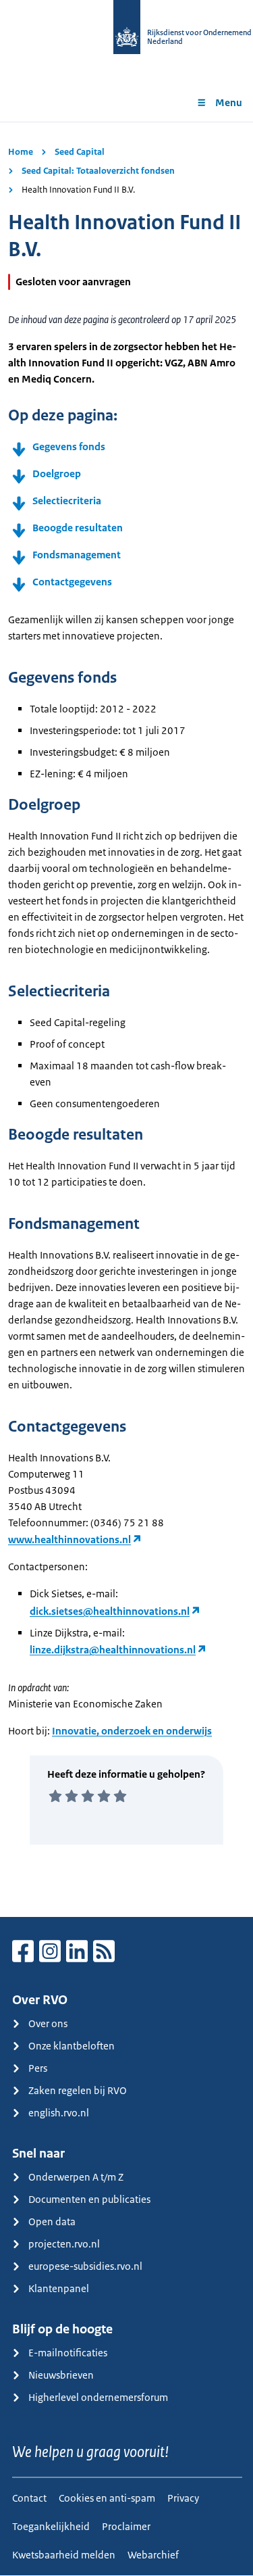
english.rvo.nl (59, 2113)
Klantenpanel (59, 2288)
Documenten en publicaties (89, 2199)
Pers (38, 2068)
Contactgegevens (72, 582)
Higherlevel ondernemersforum (98, 2397)
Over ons (48, 2023)
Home (21, 152)
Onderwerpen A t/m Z (76, 2177)
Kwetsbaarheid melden (64, 2555)
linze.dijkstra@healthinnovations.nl (113, 1650)
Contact (29, 2498)
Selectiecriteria (67, 501)
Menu (229, 102)
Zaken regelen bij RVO (78, 2090)
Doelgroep (57, 473)
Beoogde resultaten (78, 528)
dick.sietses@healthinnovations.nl (110, 1611)
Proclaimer (126, 2526)
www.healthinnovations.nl (69, 1539)
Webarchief (153, 2555)
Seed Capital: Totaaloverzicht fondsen (98, 171)
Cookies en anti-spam (107, 2498)
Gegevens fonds (69, 446)
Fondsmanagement (77, 555)
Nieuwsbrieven (61, 2375)
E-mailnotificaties (68, 2353)
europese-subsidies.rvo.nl (85, 2266)
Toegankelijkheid (51, 2526)
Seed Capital (80, 152)
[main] (126, 1019)
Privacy (183, 2498)
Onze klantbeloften (72, 2046)
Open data (52, 2221)
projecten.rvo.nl (64, 2244)
